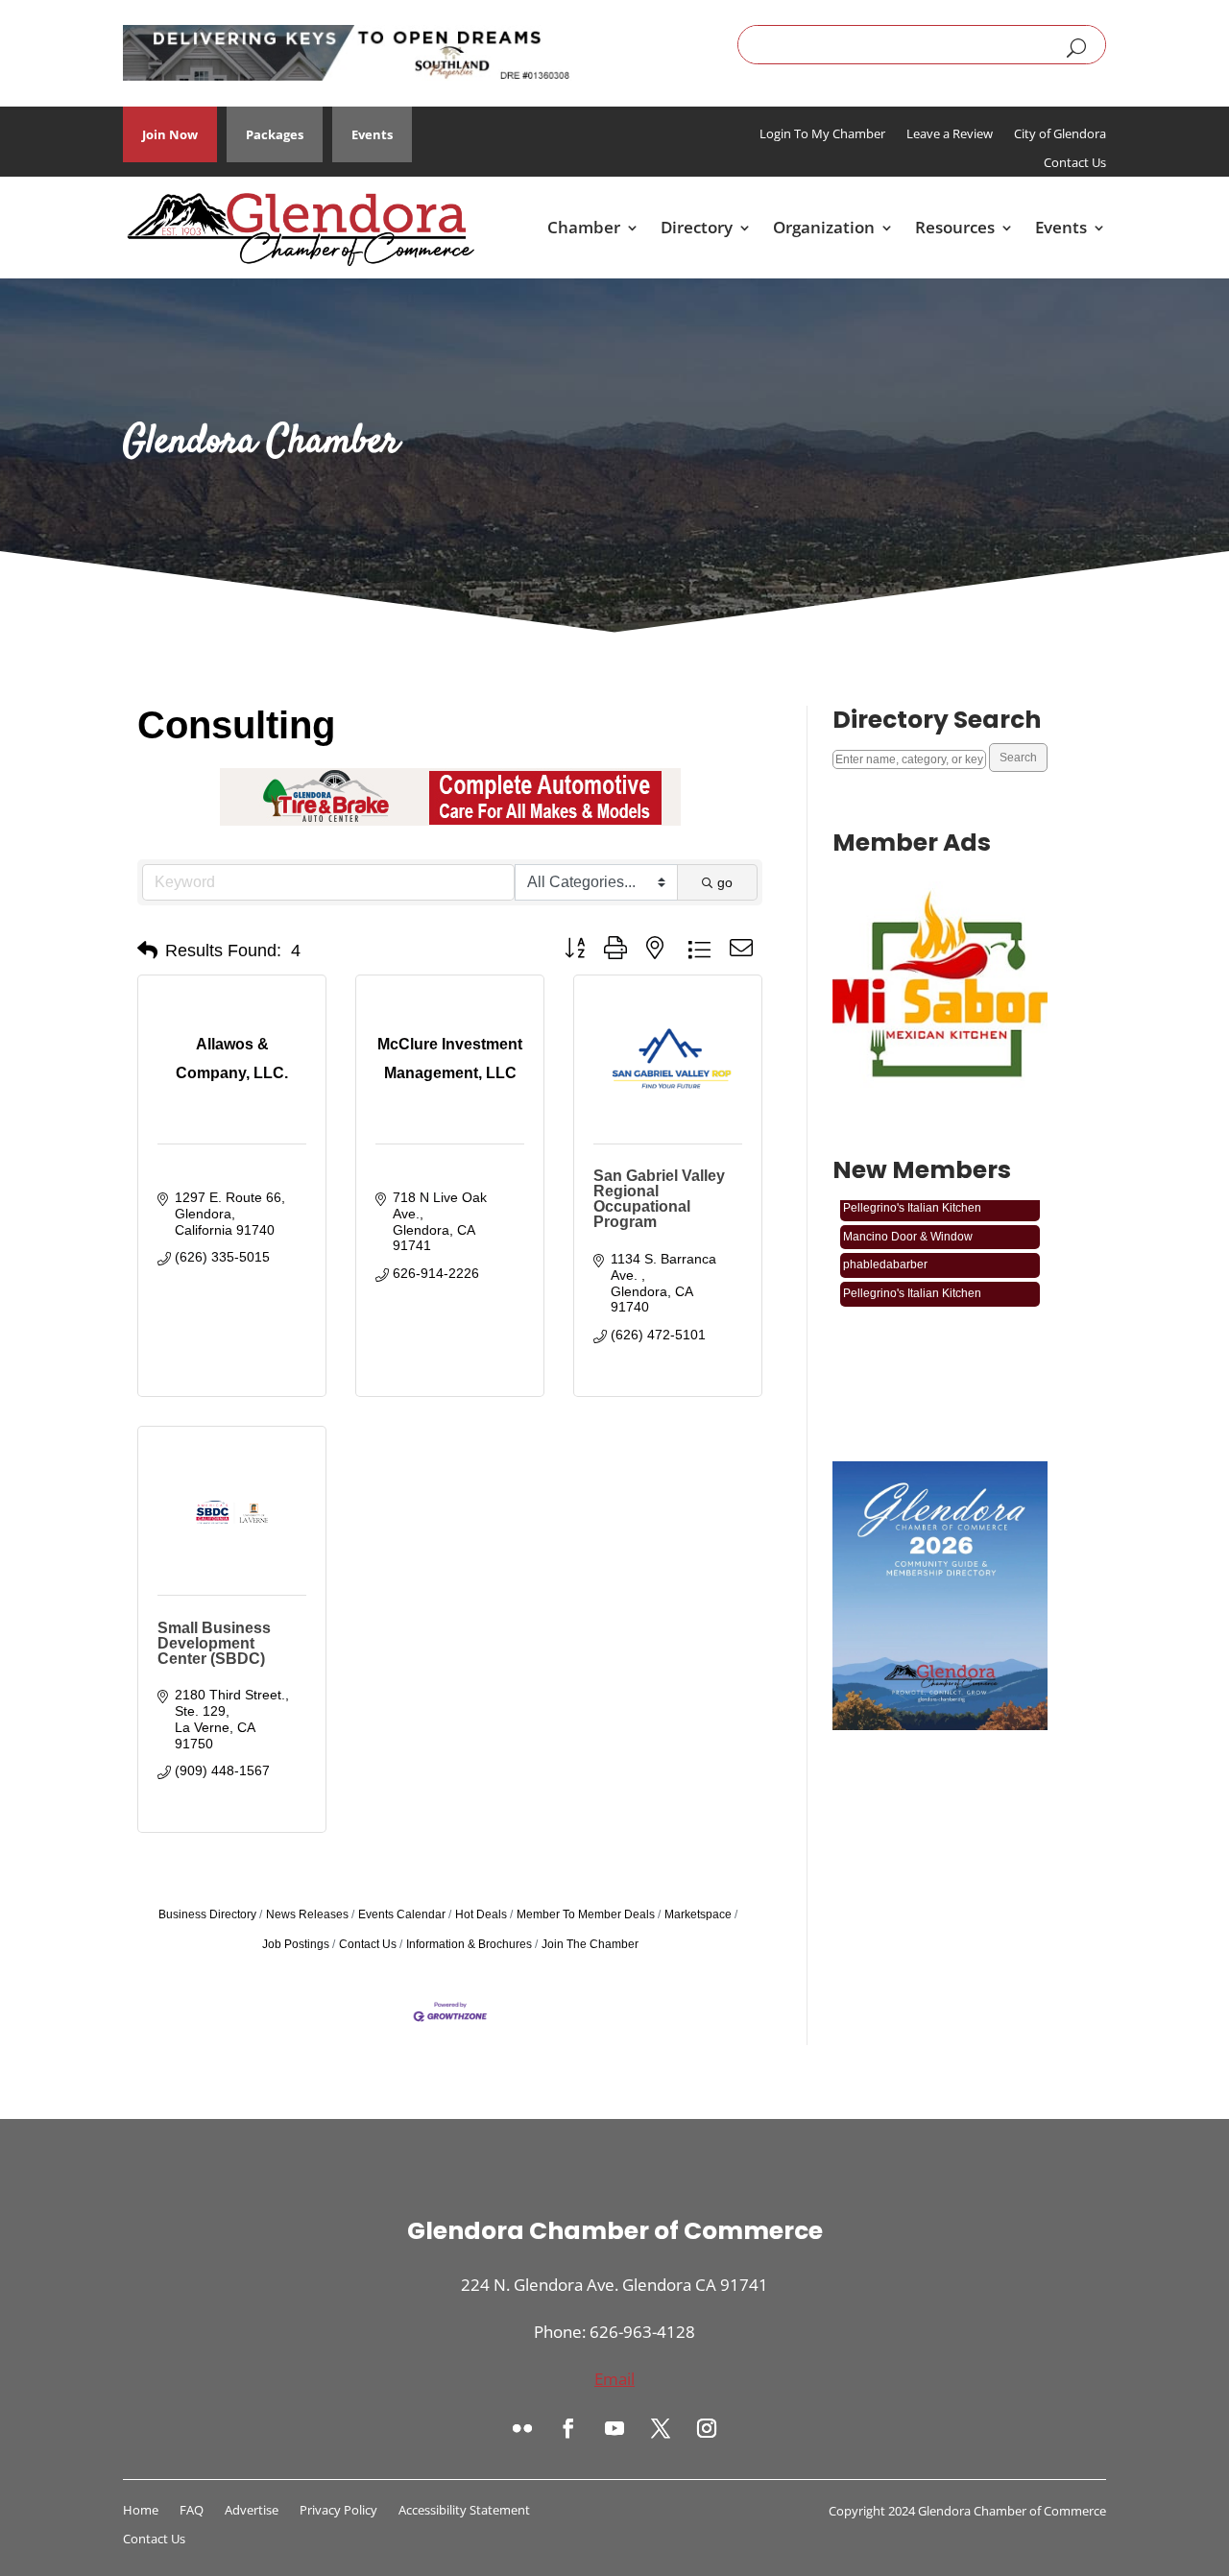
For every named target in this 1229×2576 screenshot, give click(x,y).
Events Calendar (402, 1914)
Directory (697, 227)
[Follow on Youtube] (614, 2428)
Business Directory (207, 1914)
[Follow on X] (661, 2428)
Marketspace (698, 1914)
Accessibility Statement (464, 2511)
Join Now (170, 134)
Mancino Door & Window (908, 1222)
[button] (147, 951)
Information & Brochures (469, 1944)
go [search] (725, 882)
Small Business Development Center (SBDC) (214, 1643)
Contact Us (1075, 163)
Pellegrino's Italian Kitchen (912, 1279)
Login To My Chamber (822, 134)
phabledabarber (885, 1250)
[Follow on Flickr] (522, 2428)
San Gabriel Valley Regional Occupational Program (659, 1199)
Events (372, 134)
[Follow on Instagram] (707, 2428)
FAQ (192, 2511)
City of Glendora (1060, 134)
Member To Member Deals (586, 1914)
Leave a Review (950, 134)
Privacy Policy (338, 2511)
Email (614, 2379)
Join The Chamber (590, 1944)
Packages (275, 134)
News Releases (307, 1914)
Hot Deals (481, 1914)
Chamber (584, 227)
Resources (955, 227)
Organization (824, 227)
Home (141, 2511)
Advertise (252, 2511)
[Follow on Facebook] (568, 2428)
